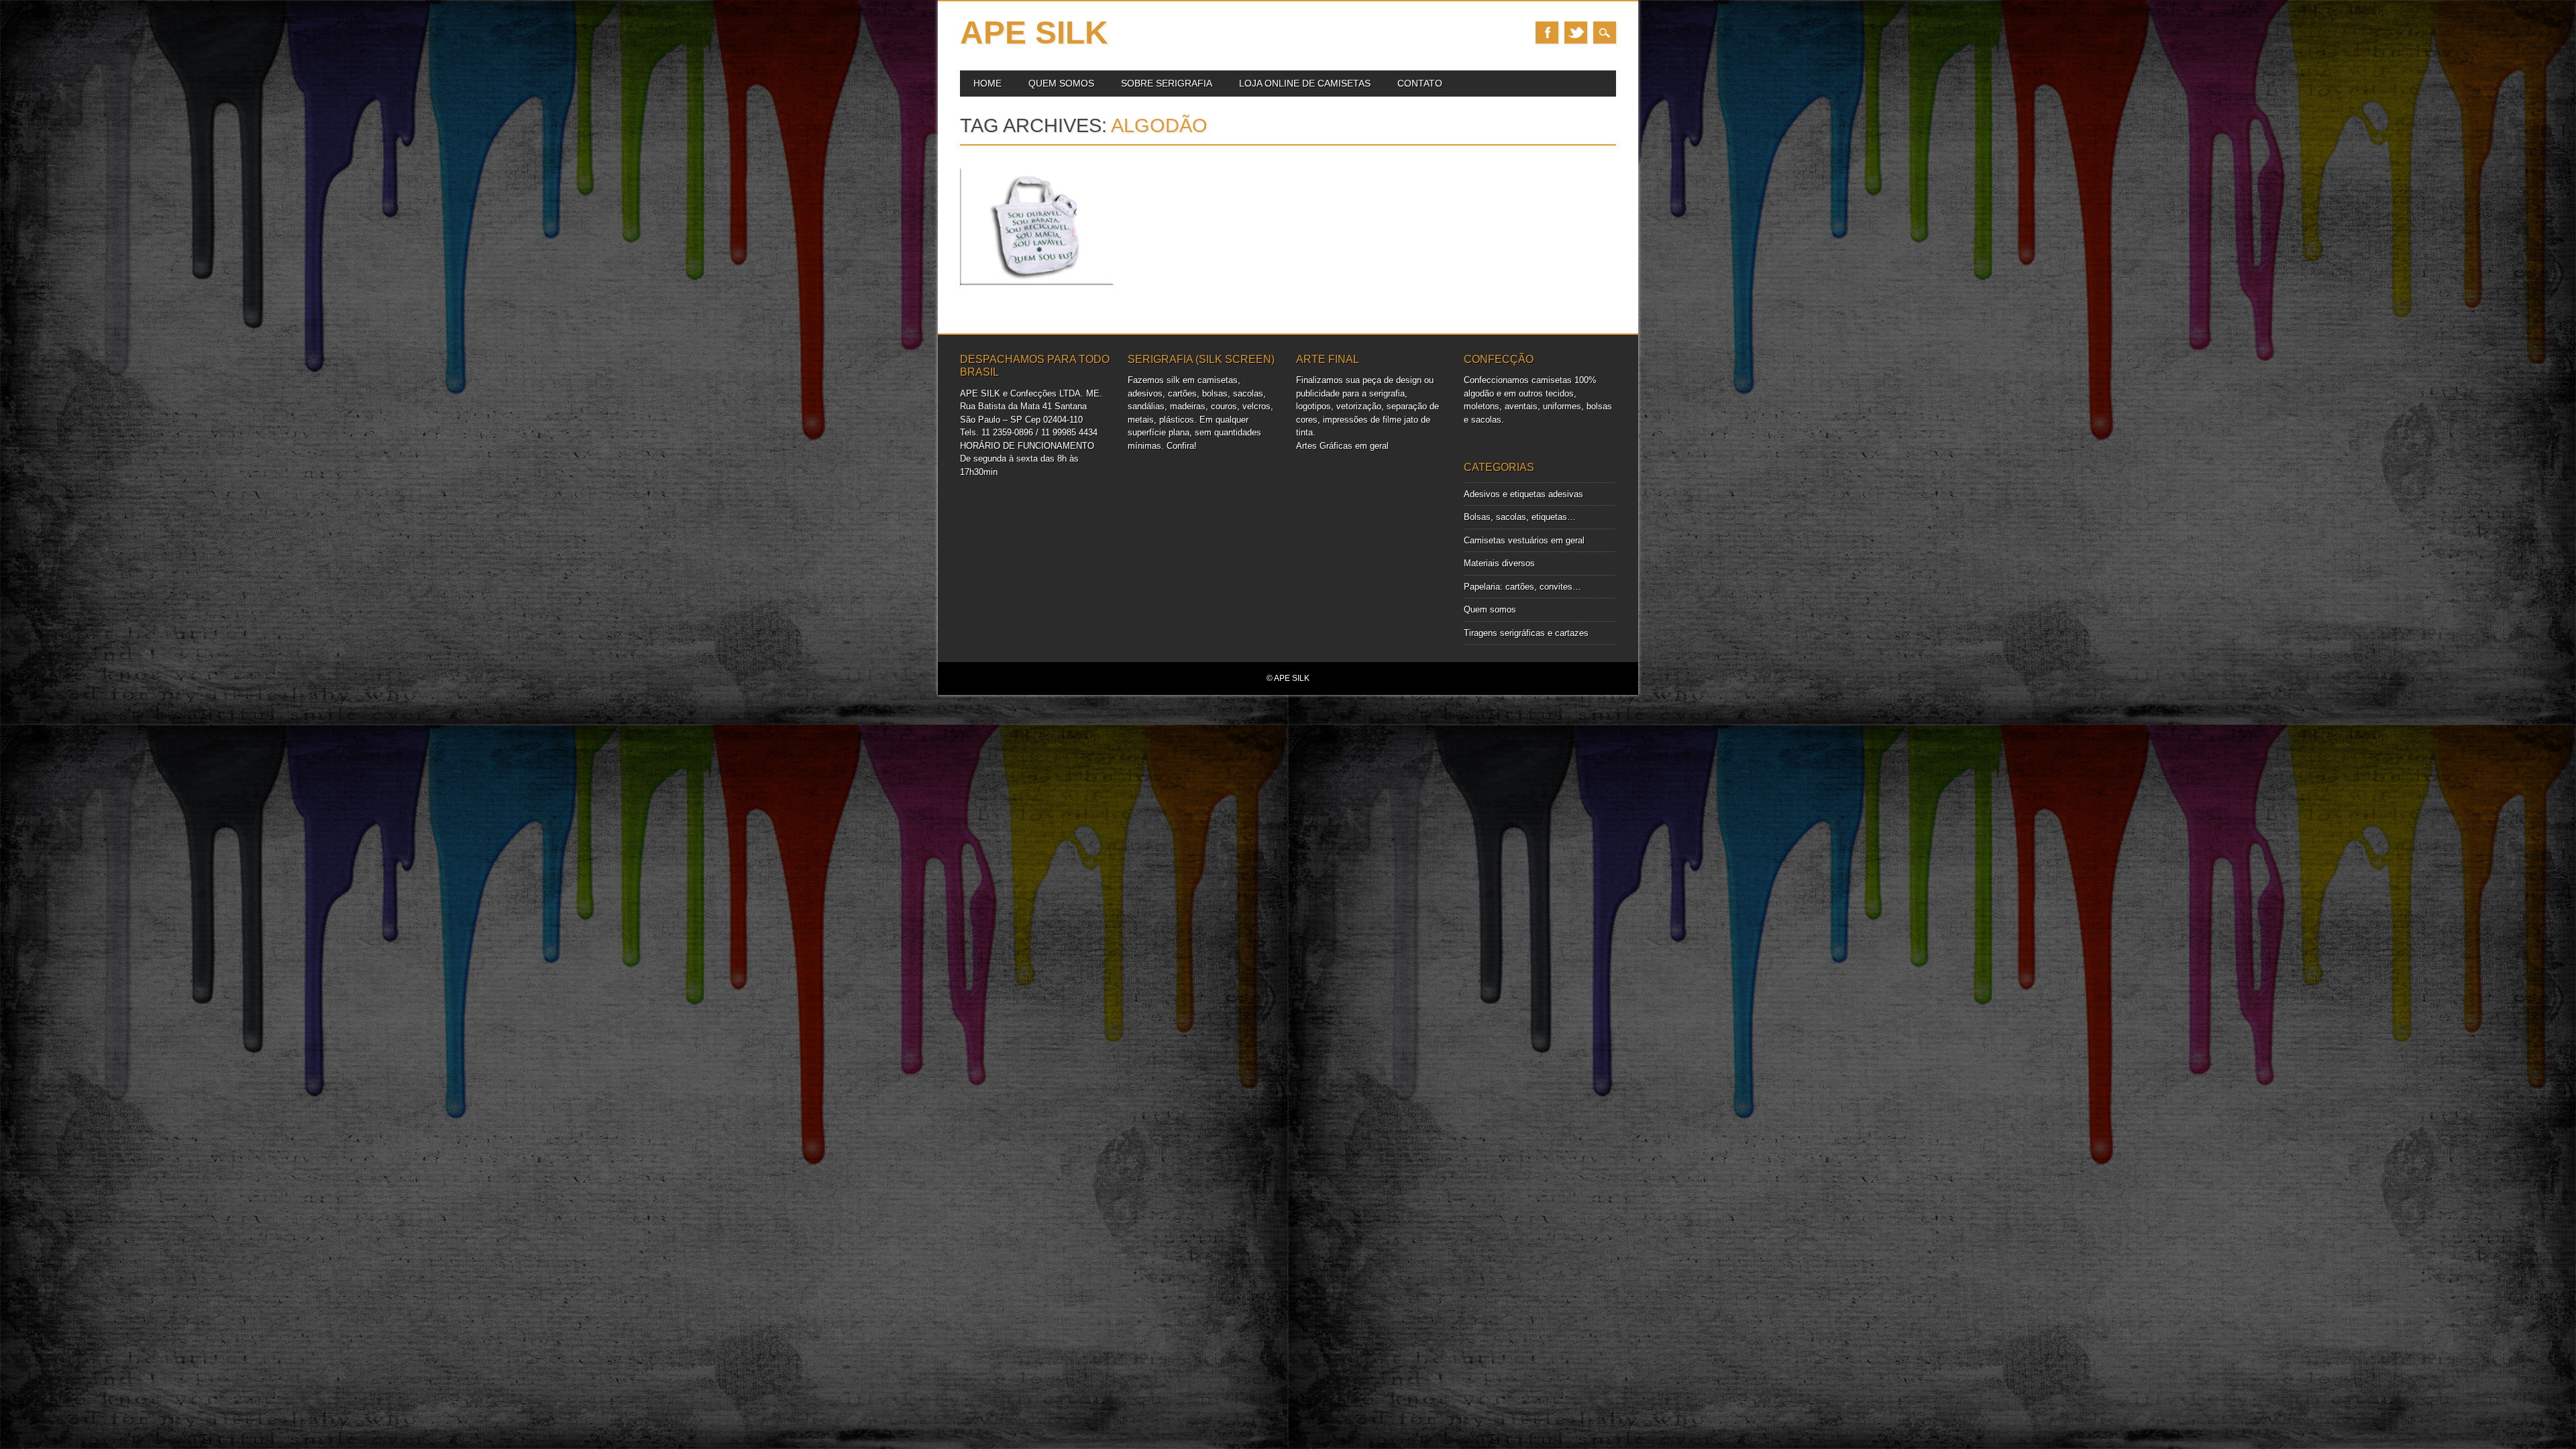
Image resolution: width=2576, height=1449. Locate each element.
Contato (1420, 83)
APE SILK (1034, 33)
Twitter (1576, 33)
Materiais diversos (1499, 563)
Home (987, 83)
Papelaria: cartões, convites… (1522, 587)
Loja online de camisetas (1305, 83)
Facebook (1547, 33)
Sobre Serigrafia (1167, 83)
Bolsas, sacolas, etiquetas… (1520, 517)
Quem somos (1061, 83)
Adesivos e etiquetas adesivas (1523, 494)
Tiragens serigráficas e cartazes (1526, 633)
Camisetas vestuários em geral (1524, 540)
